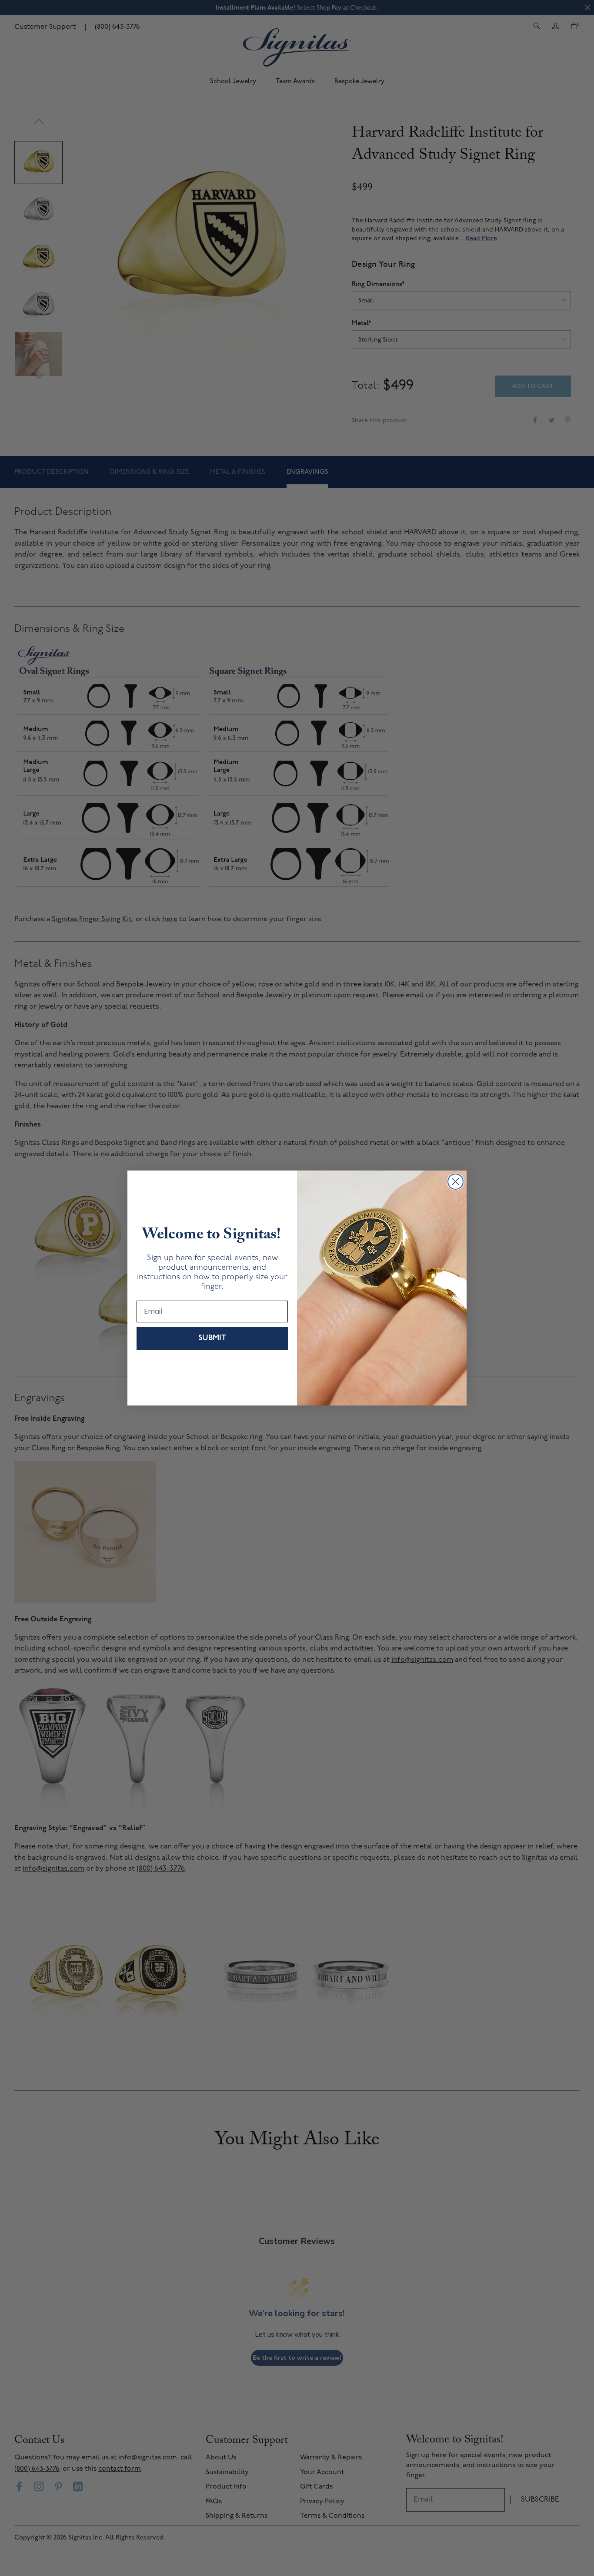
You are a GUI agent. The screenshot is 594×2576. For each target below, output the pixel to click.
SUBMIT (212, 1338)
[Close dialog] (456, 1182)
